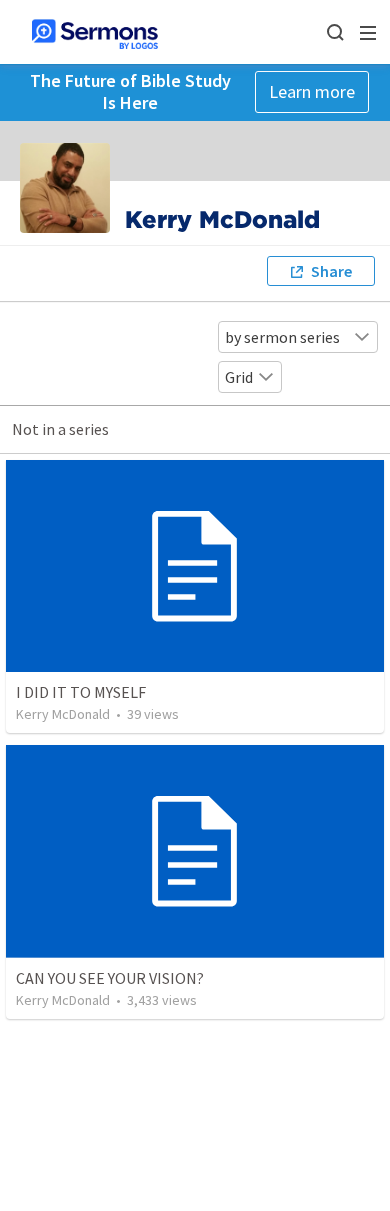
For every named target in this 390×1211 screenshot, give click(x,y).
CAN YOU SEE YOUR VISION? (110, 978)
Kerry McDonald (63, 714)
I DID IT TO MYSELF (81, 692)
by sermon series (282, 337)
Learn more (312, 91)
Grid (239, 377)
